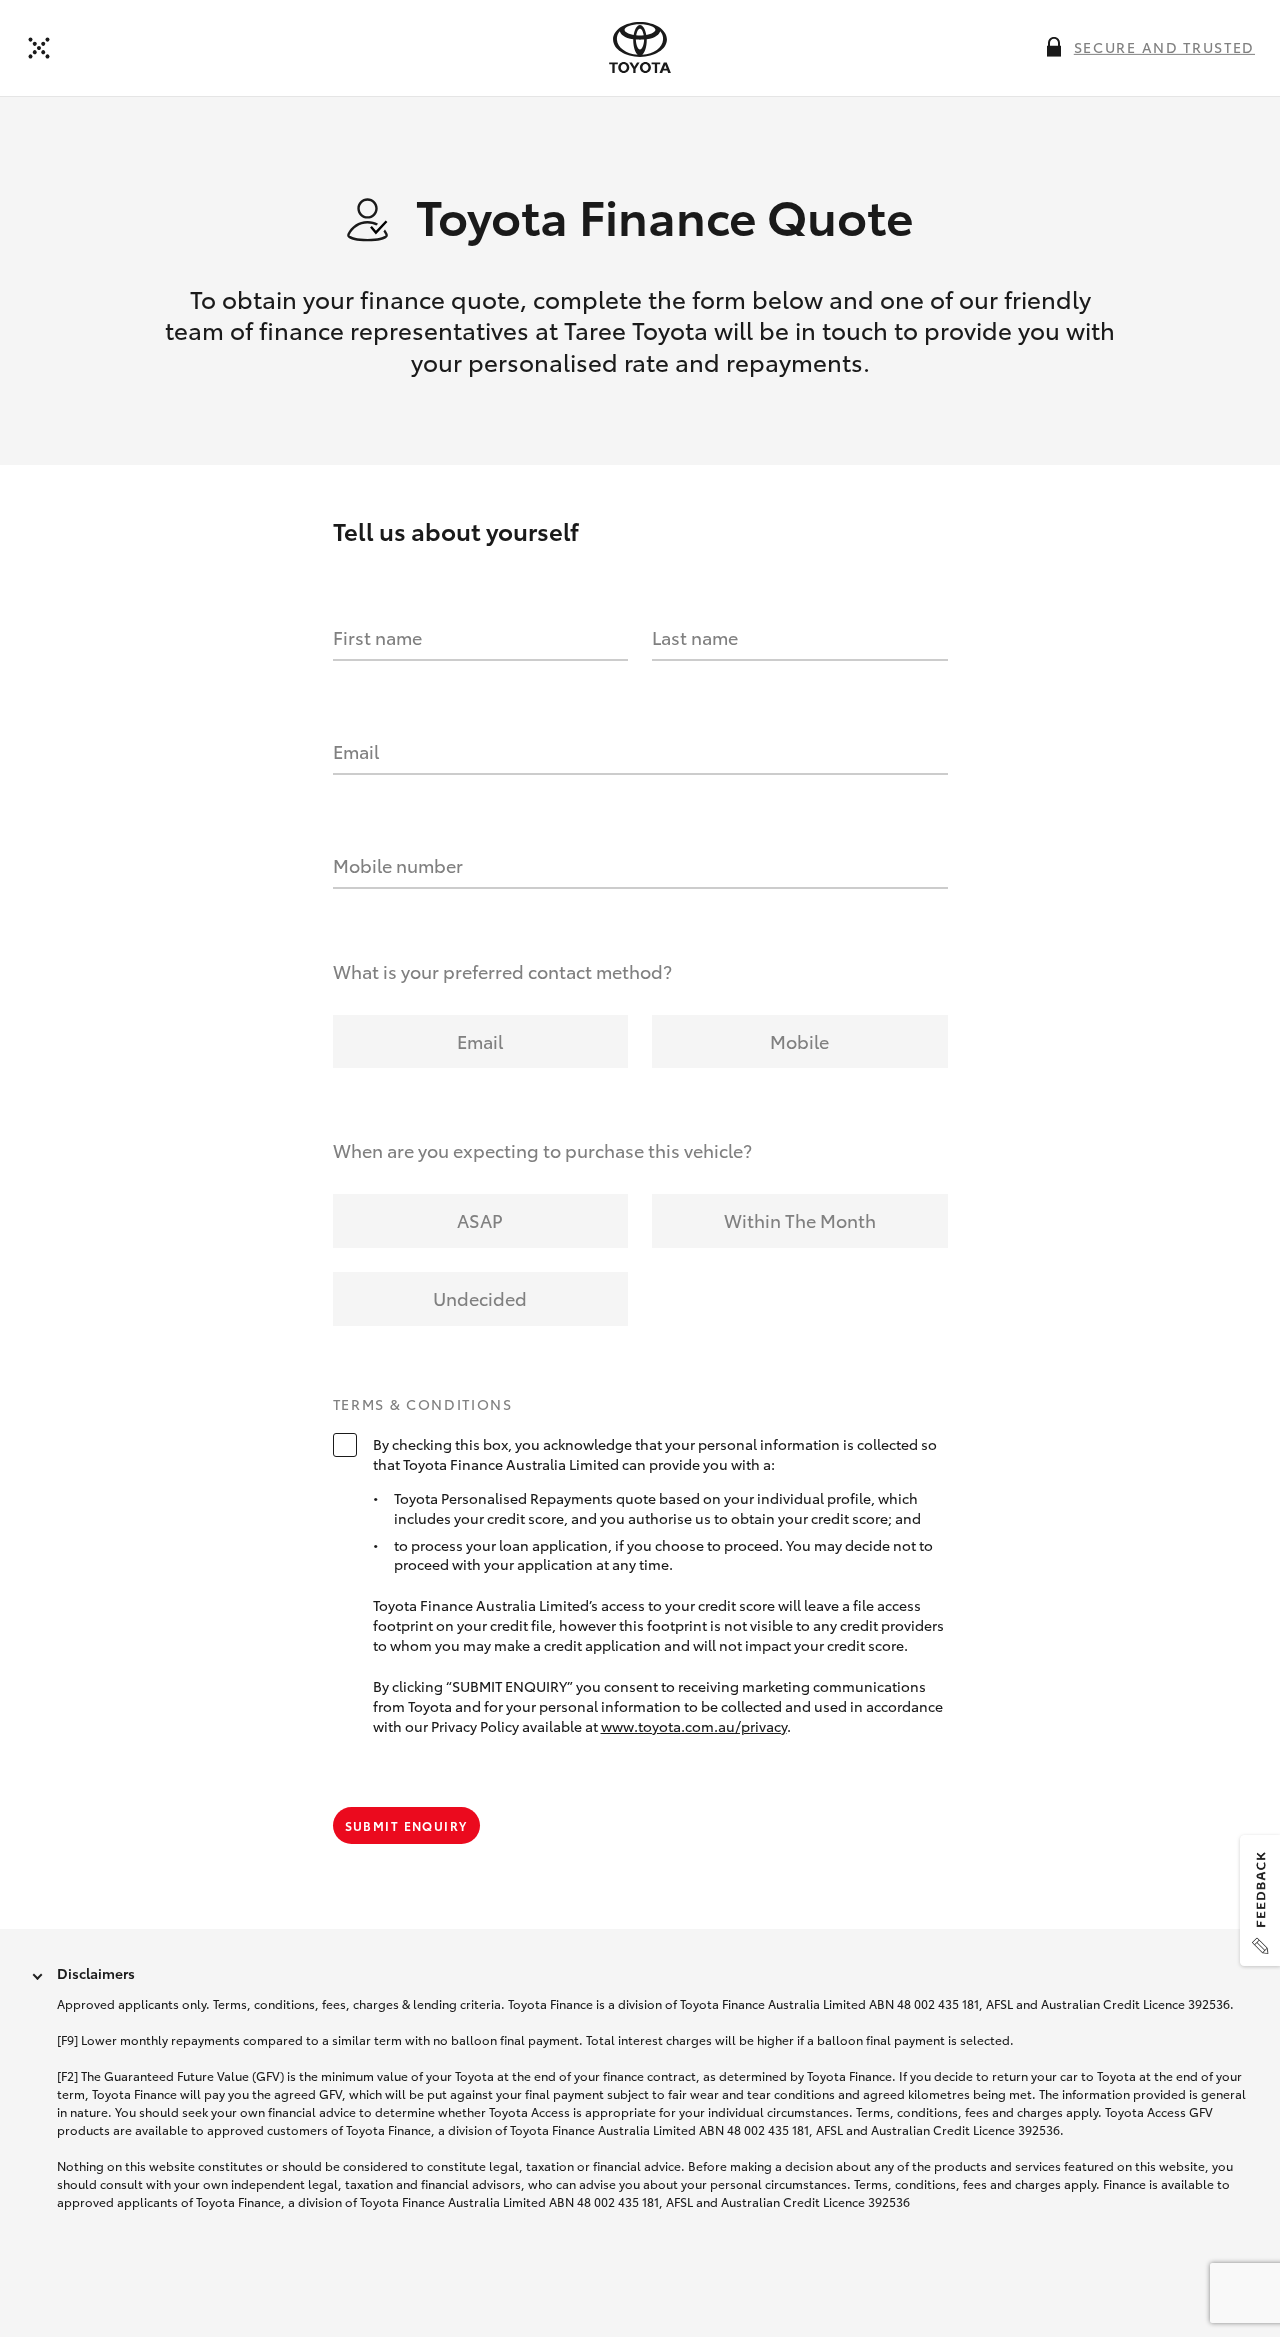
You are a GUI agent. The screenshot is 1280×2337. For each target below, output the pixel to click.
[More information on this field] (1054, 47)
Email (356, 751)
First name (377, 637)
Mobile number (398, 865)
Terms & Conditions (423, 1405)
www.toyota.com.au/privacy (694, 1726)
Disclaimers (96, 1973)
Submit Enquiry (406, 1825)
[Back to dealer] (39, 48)
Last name (695, 637)
